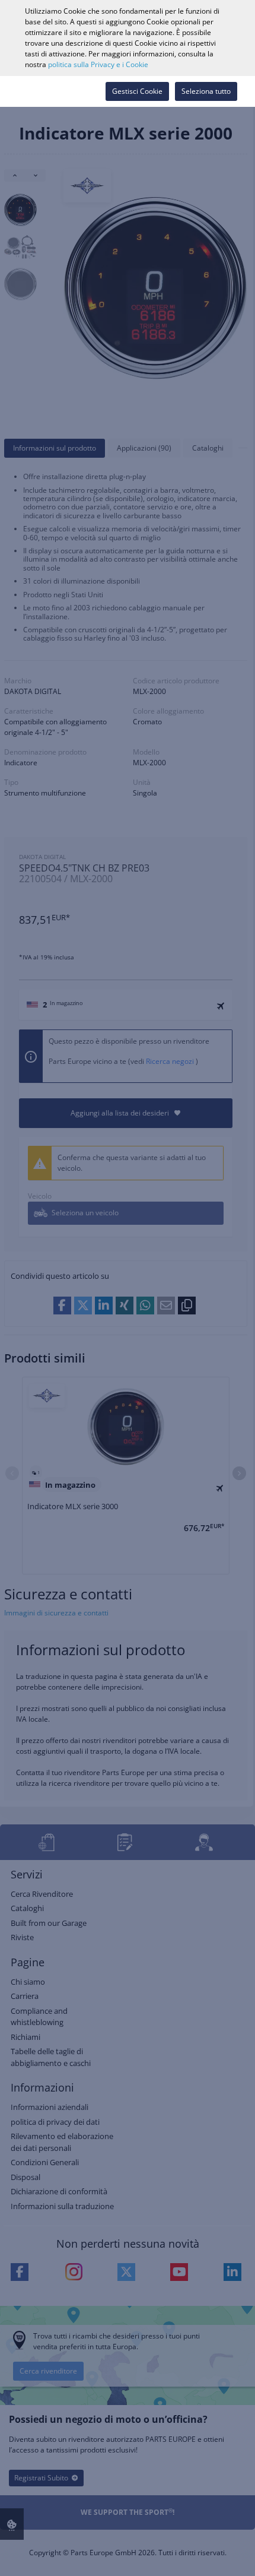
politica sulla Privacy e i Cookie (98, 64)
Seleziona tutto (206, 91)
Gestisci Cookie (137, 91)
